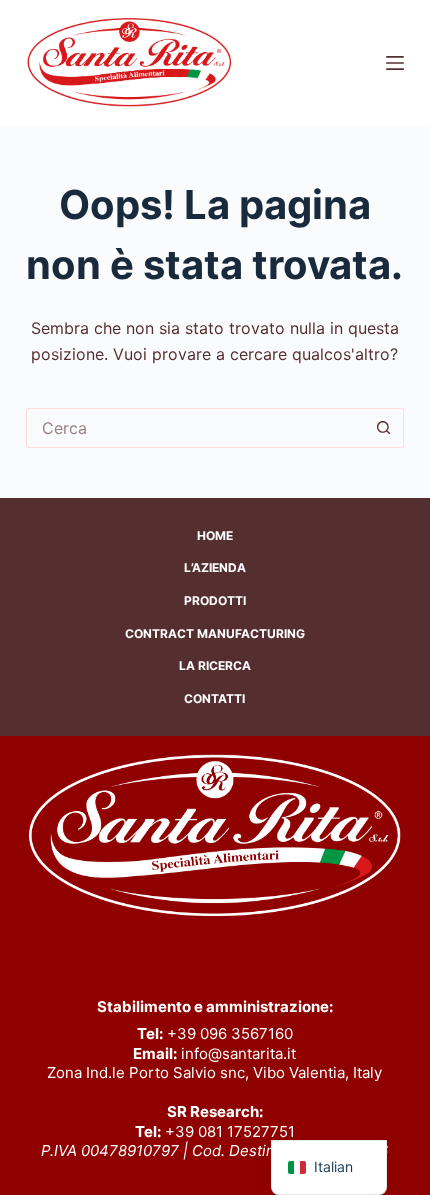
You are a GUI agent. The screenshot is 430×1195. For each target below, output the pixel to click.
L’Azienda (215, 567)
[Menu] (395, 63)
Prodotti (215, 600)
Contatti (214, 698)
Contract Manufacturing (215, 633)
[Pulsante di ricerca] (384, 428)
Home (215, 535)
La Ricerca (215, 665)
